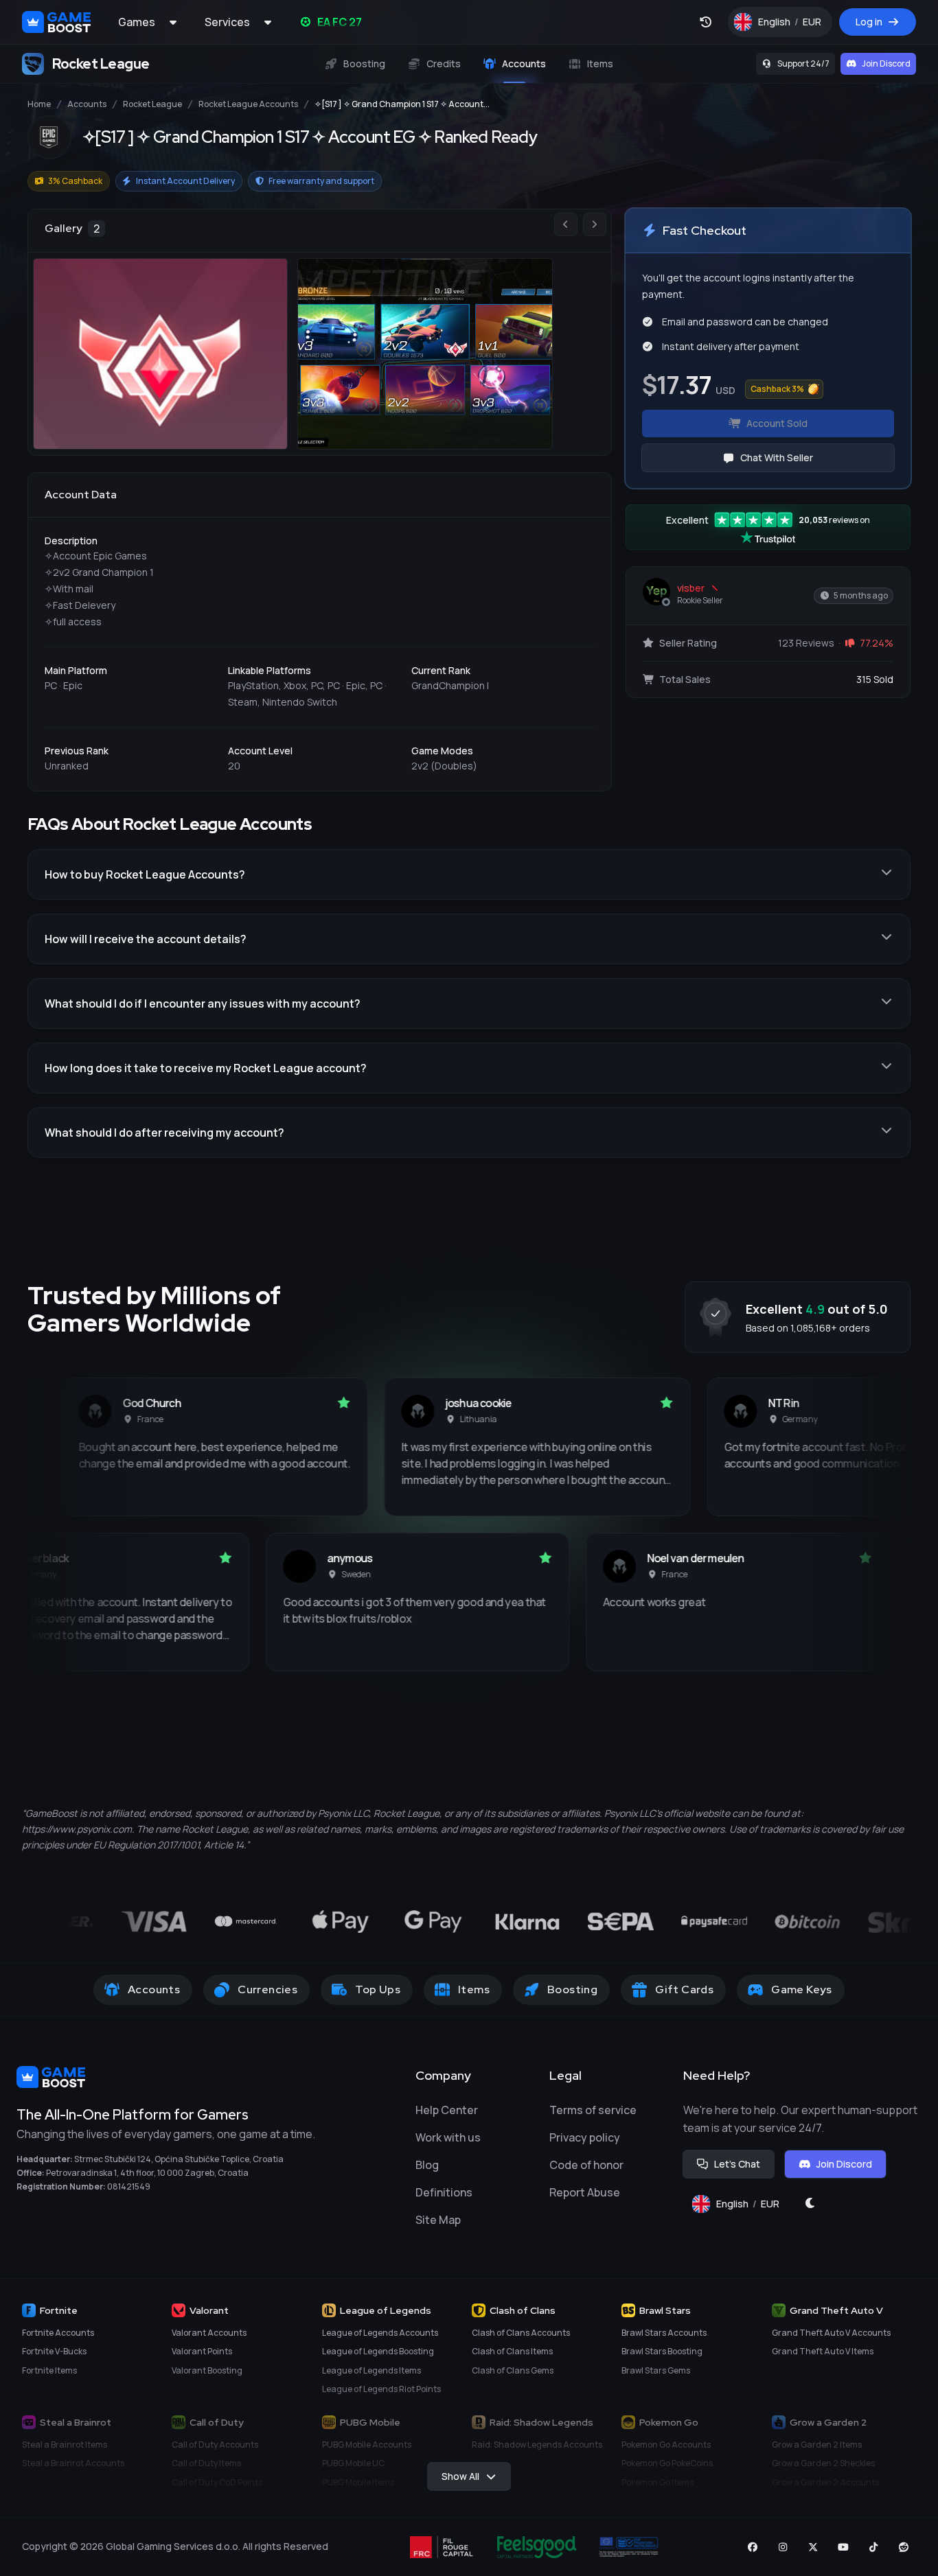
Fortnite (59, 2310)
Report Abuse (585, 2192)
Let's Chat (737, 2164)
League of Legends (386, 2310)
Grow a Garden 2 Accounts (825, 2482)
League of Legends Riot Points (381, 2389)
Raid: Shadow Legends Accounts (537, 2445)
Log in (869, 22)
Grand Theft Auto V (836, 2310)
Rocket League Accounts (248, 104)
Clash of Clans (523, 2310)
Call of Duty (217, 2422)
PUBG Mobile (370, 2422)
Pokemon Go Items (657, 2482)
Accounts (87, 104)
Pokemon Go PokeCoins (667, 2463)
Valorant (209, 2310)
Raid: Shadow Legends (541, 2422)
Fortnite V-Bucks (54, 2351)
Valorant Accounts (209, 2333)
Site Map (438, 2220)
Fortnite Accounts (58, 2333)
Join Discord (886, 63)
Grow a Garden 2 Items (817, 2445)
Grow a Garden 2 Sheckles (823, 2463)
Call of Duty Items (206, 2463)
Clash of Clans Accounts (521, 2333)
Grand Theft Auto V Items (823, 2351)
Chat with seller (777, 457)
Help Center (447, 2110)
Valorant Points (202, 2351)
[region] (320, 332)
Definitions (444, 2192)
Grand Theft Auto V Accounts (831, 2333)
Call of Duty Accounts (215, 2445)
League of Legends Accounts (380, 2333)
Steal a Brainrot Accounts (73, 2463)
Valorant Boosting (207, 2370)
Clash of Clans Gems (513, 2370)
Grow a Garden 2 (828, 2422)
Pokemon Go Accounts (666, 2445)
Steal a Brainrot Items (65, 2445)
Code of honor (586, 2165)
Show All (460, 2476)
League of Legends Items (371, 2370)
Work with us (448, 2137)
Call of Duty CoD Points (217, 2482)
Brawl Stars (665, 2310)
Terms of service (593, 2110)
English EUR (795, 25)
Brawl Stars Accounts (664, 2333)
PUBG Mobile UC (353, 2463)
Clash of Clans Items (512, 2351)
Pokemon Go (669, 2422)
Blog (427, 2165)
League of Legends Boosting (378, 2351)
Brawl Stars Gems (656, 2370)
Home (39, 104)
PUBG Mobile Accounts (367, 2445)
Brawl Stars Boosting (662, 2351)
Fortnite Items (49, 2370)
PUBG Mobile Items (358, 2482)
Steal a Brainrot (76, 2422)
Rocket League (152, 104)
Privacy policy (585, 2137)
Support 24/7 (803, 63)
